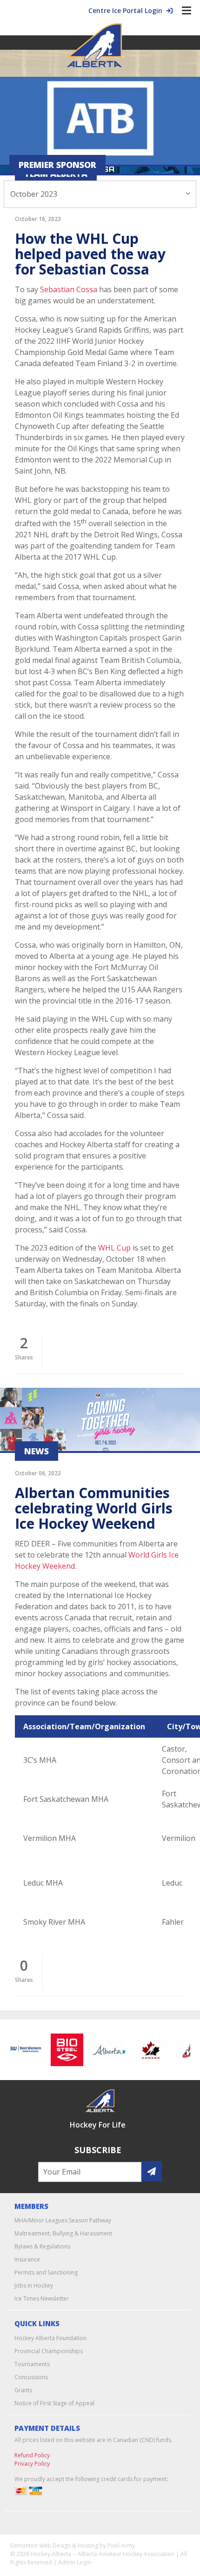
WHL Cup (114, 1248)
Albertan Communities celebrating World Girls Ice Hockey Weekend (94, 1508)
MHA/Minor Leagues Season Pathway (63, 2220)
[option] (62, 2050)
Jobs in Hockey (34, 2285)
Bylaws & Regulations (42, 2246)
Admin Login (75, 2562)
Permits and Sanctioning (46, 2272)
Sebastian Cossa (69, 289)
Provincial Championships (49, 2351)
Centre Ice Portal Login (127, 10)
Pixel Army (121, 2546)
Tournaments (32, 2364)
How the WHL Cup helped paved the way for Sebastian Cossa (90, 254)
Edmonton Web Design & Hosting (54, 2546)
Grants (23, 2390)
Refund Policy (32, 2455)
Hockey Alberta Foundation (50, 2338)
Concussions (31, 2377)
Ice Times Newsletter (42, 2298)
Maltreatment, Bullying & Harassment (63, 2233)
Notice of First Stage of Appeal (54, 2403)
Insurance (27, 2259)
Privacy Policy (32, 2464)
